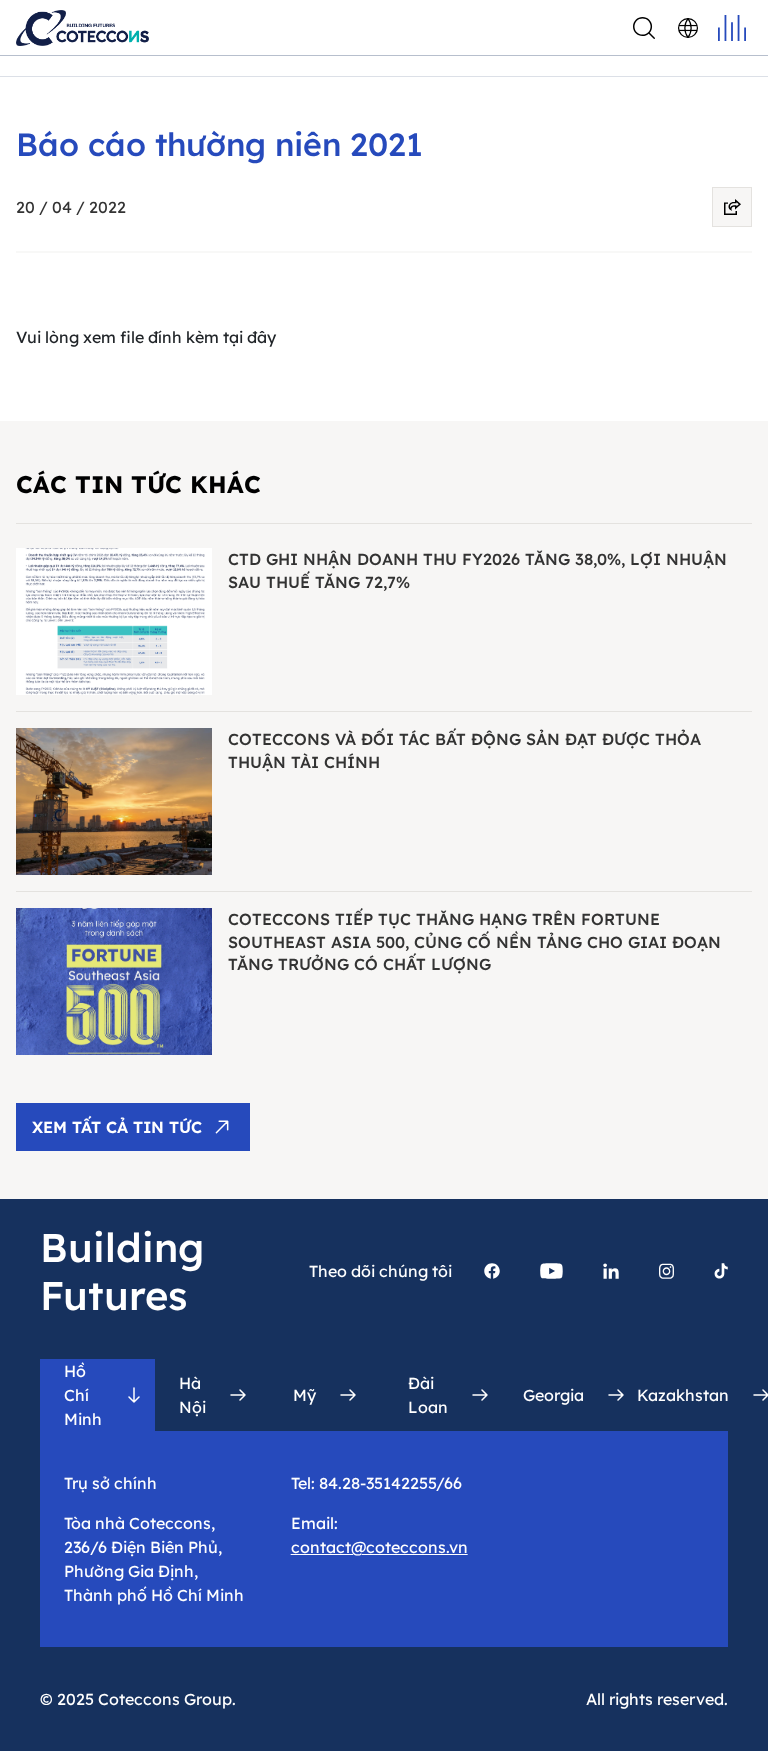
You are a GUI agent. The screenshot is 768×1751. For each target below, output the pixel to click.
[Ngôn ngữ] (688, 28)
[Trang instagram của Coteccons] (666, 1271)
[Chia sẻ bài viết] (732, 207)
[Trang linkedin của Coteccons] (611, 1271)
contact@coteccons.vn (379, 1547)
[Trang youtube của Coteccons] (551, 1271)
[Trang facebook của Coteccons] (492, 1271)
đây (261, 337)
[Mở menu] (732, 28)
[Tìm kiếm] (644, 28)
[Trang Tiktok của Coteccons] (721, 1271)
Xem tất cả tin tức (117, 1127)
